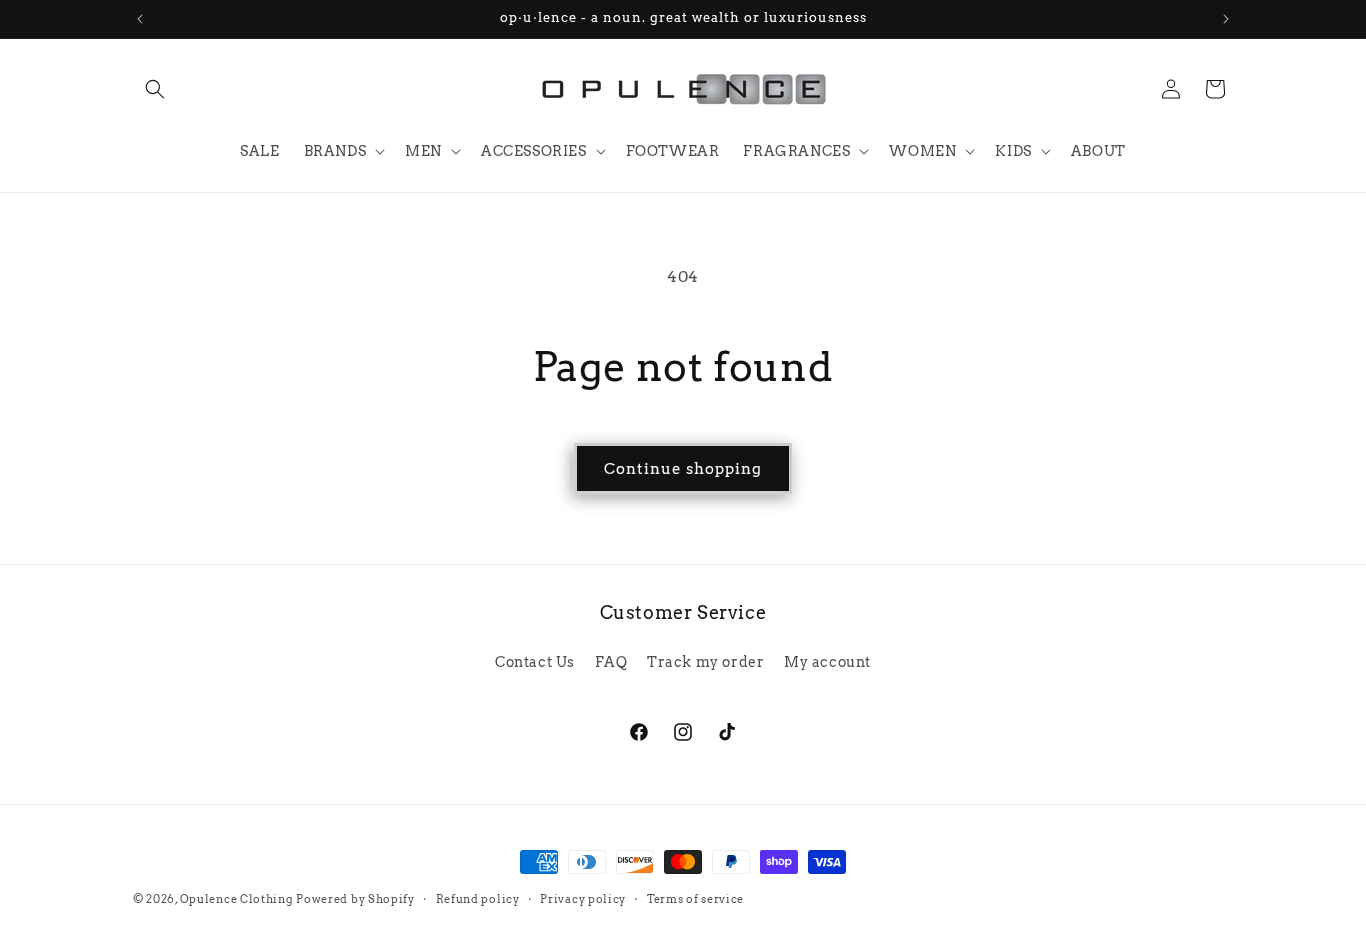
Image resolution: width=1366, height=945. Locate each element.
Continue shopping (683, 469)
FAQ (611, 662)
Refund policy (478, 899)
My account (827, 662)
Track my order (705, 662)
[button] (155, 89)
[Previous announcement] (140, 19)
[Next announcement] (1226, 19)
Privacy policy (583, 899)
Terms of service (695, 899)
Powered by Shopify (355, 899)
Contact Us (535, 662)
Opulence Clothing (236, 899)
